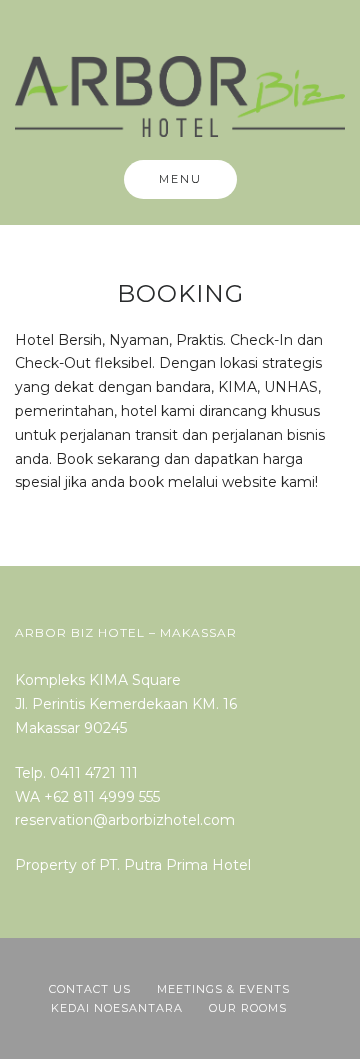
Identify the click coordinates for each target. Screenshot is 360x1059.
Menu (180, 179)
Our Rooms (248, 1008)
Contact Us (90, 989)
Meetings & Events (223, 989)
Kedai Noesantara (117, 1008)
